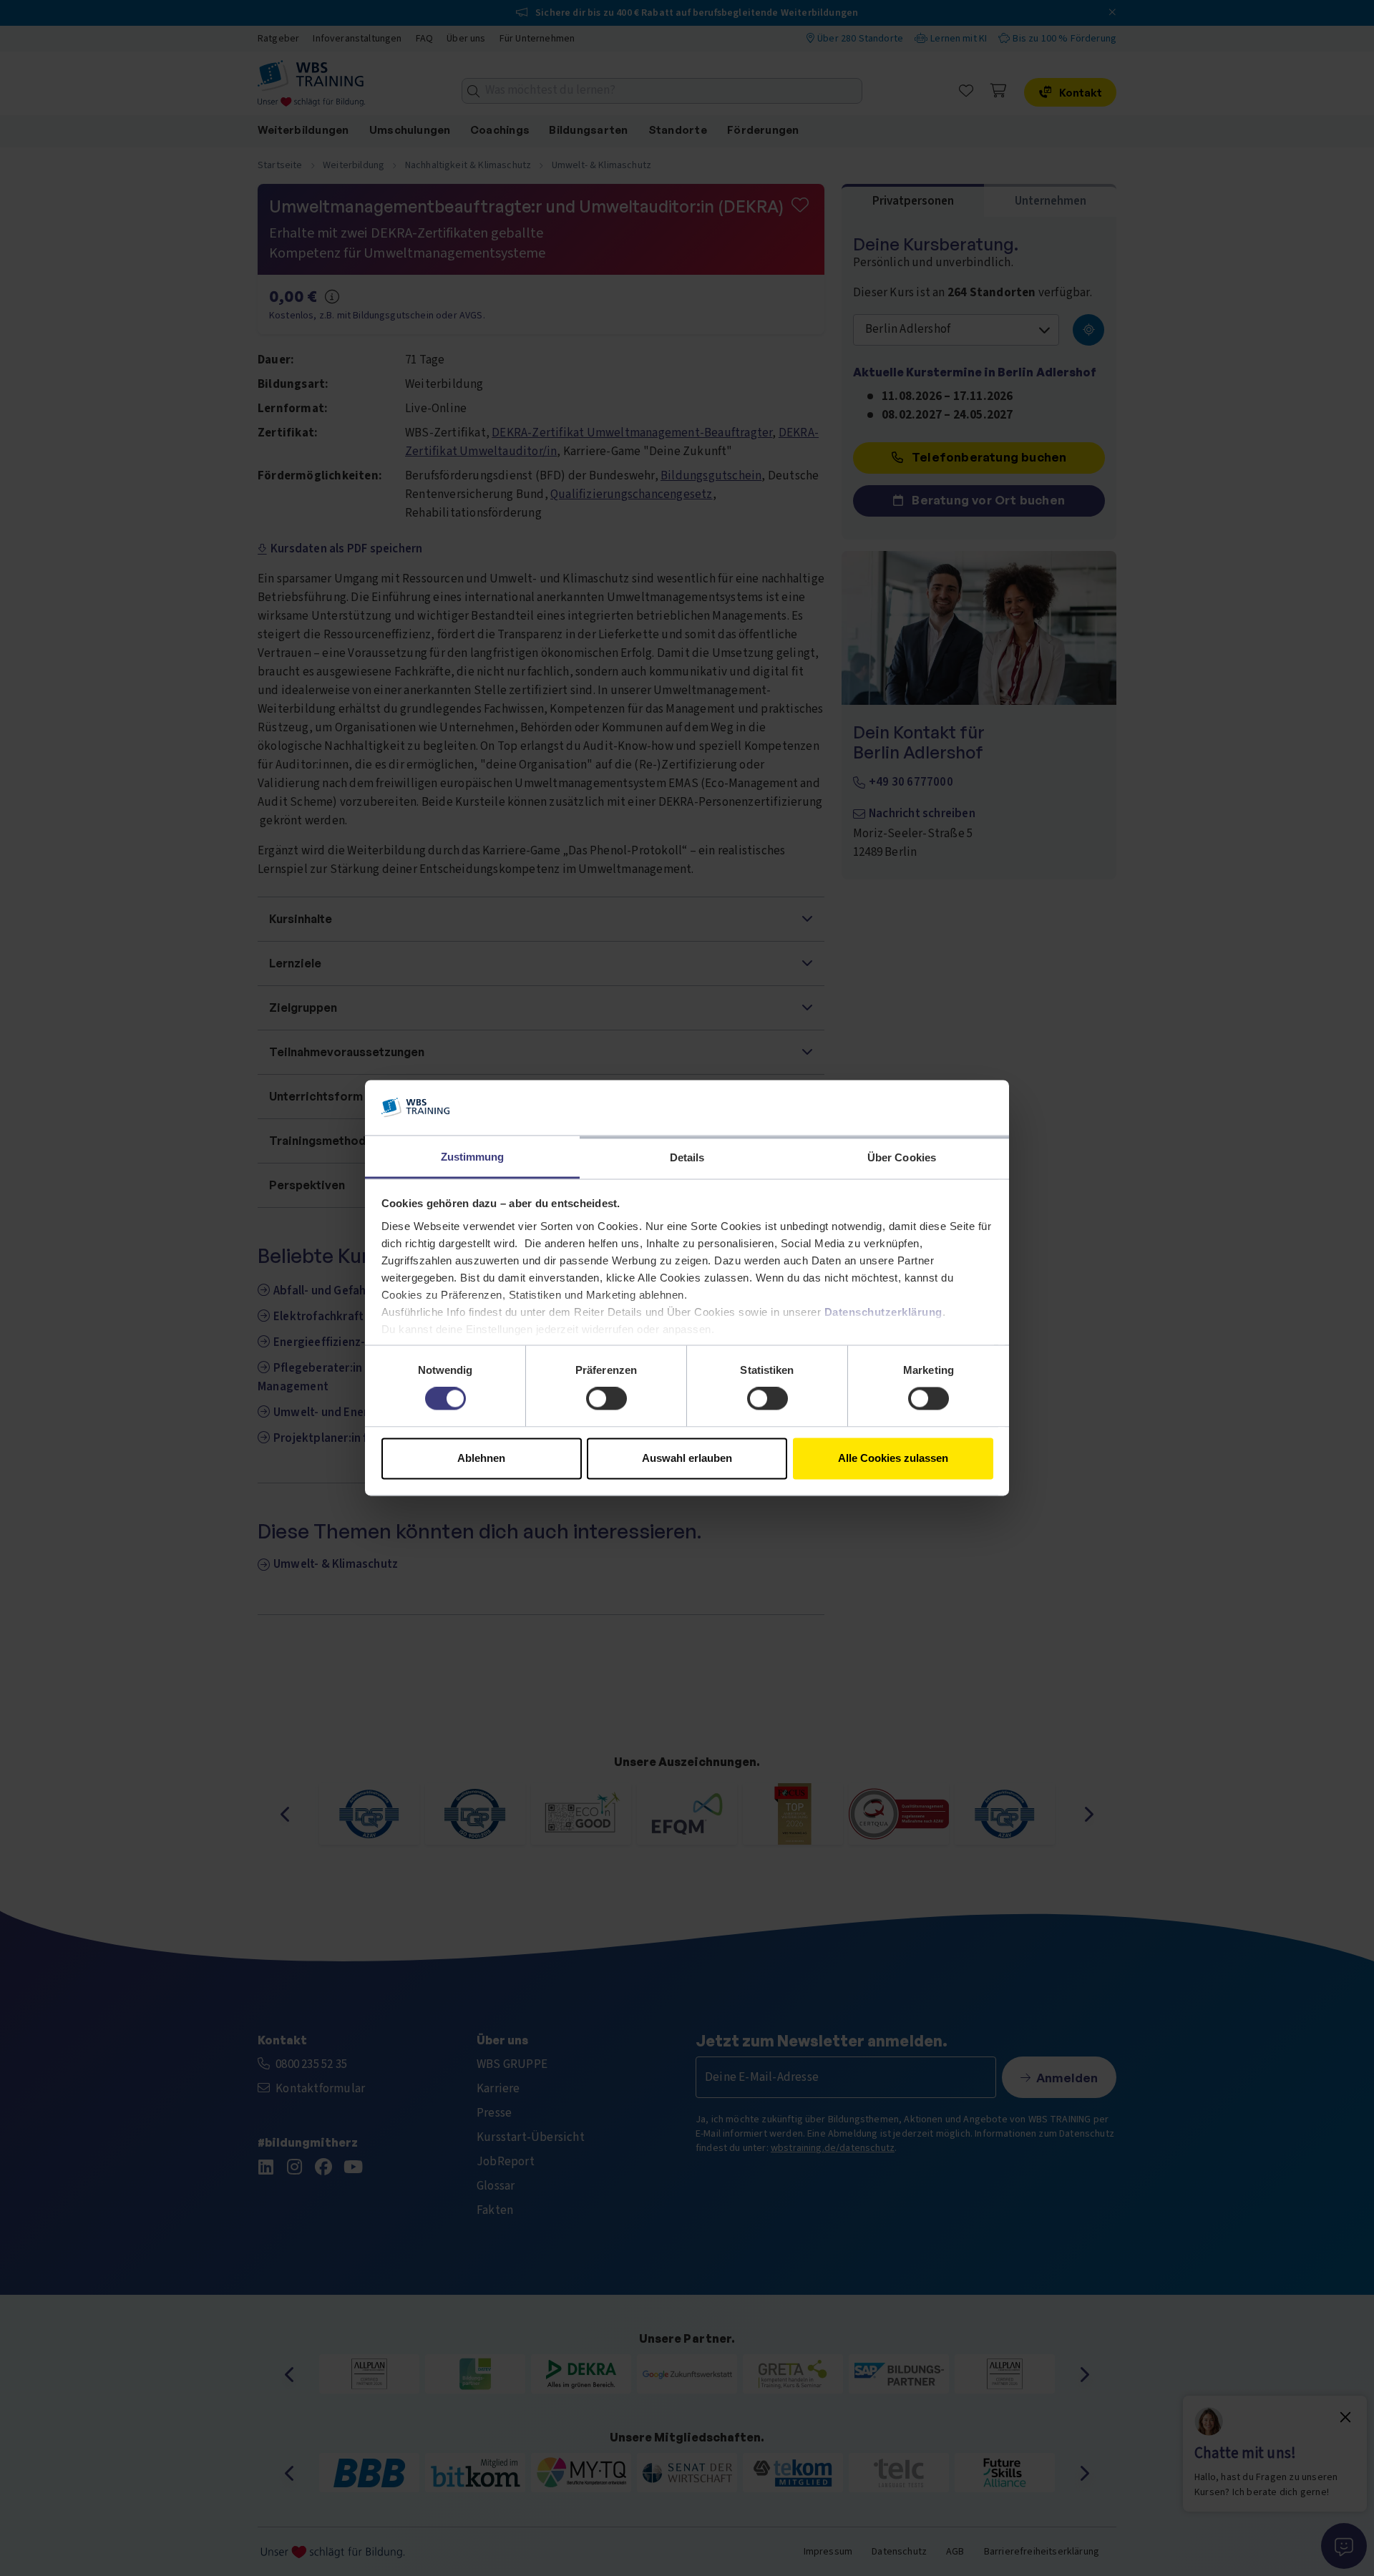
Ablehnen (481, 1458)
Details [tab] (687, 1157)
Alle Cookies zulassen (893, 1458)
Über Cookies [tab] (902, 1157)
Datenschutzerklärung (883, 1312)
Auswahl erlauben (687, 1458)
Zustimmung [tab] (473, 1157)
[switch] (606, 1399)
